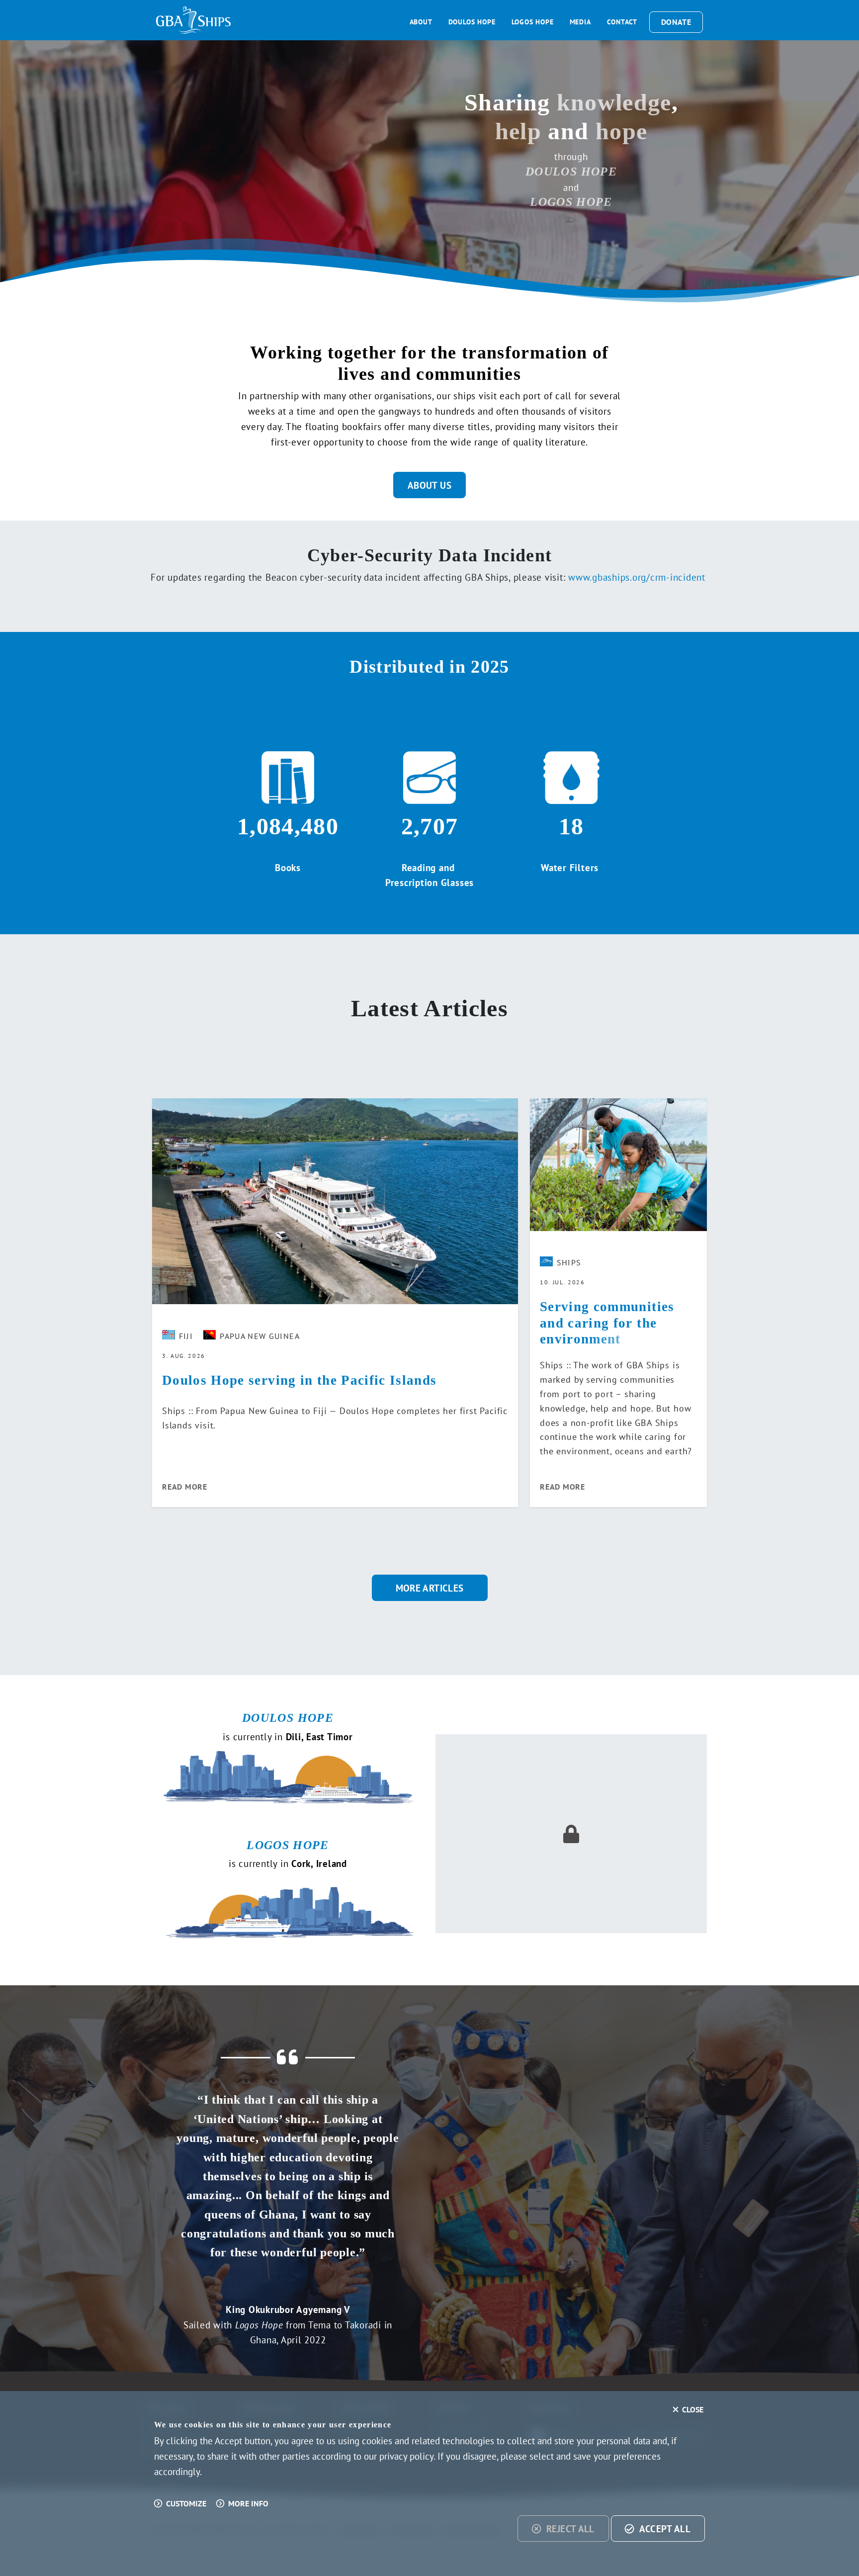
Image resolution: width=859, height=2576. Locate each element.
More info (248, 2503)
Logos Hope (533, 22)
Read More (185, 1487)
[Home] (193, 20)
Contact (622, 22)
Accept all (665, 2529)
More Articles (430, 1588)
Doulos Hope (472, 22)
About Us (429, 485)
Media (580, 22)
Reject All (570, 2529)
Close (693, 2409)
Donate (676, 22)
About (421, 22)
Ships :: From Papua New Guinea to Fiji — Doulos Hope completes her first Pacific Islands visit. (335, 1418)
